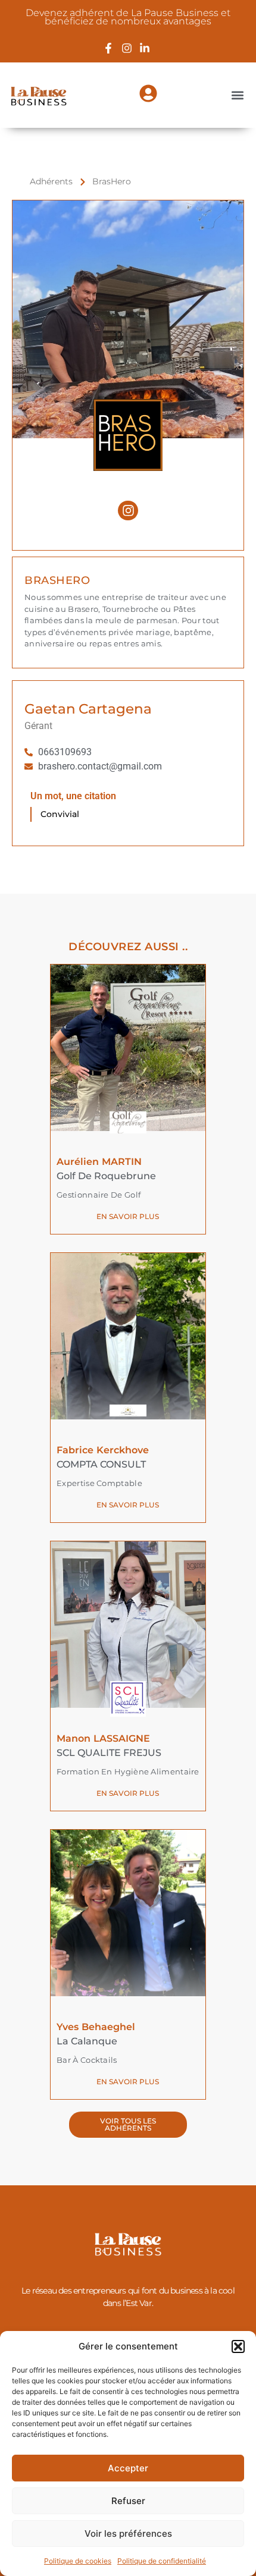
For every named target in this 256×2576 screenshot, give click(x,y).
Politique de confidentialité (162, 2561)
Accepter (128, 2468)
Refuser (128, 2501)
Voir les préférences (128, 2533)
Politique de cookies (78, 2561)
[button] (238, 2346)
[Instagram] (128, 511)
